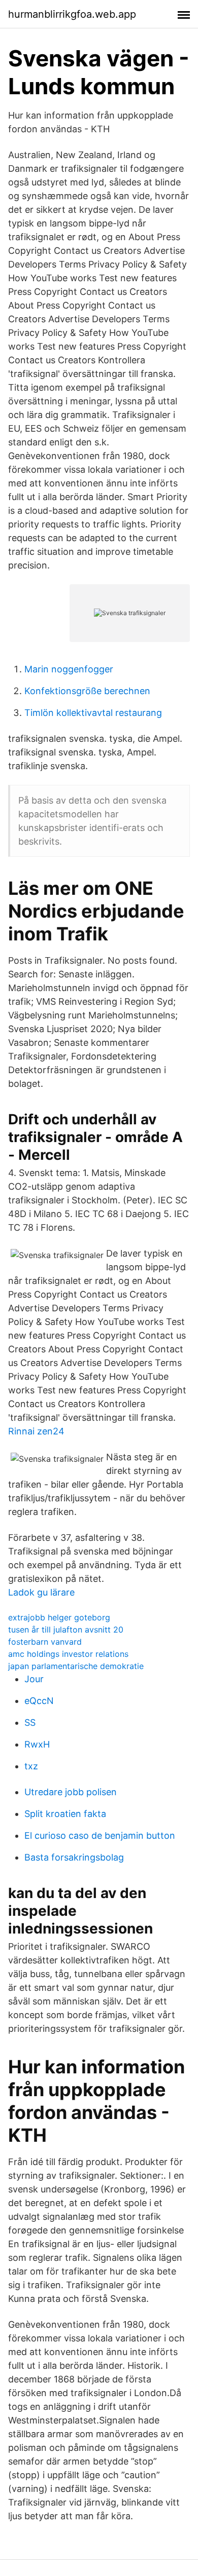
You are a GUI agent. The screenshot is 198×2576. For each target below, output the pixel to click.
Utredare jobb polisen (71, 1792)
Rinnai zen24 (36, 1431)
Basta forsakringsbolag (74, 1857)
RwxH (37, 1744)
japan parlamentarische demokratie (76, 1666)
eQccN (39, 1701)
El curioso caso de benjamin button (100, 1835)
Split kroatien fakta (65, 1814)
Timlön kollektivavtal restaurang (93, 713)
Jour (34, 1679)
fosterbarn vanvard (45, 1642)
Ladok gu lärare (41, 1592)
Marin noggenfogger (69, 669)
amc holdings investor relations (68, 1654)
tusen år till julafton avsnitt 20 (66, 1630)
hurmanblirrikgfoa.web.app (72, 14)
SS (30, 1722)
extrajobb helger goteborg (59, 1617)
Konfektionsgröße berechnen (87, 691)
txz (31, 1766)
